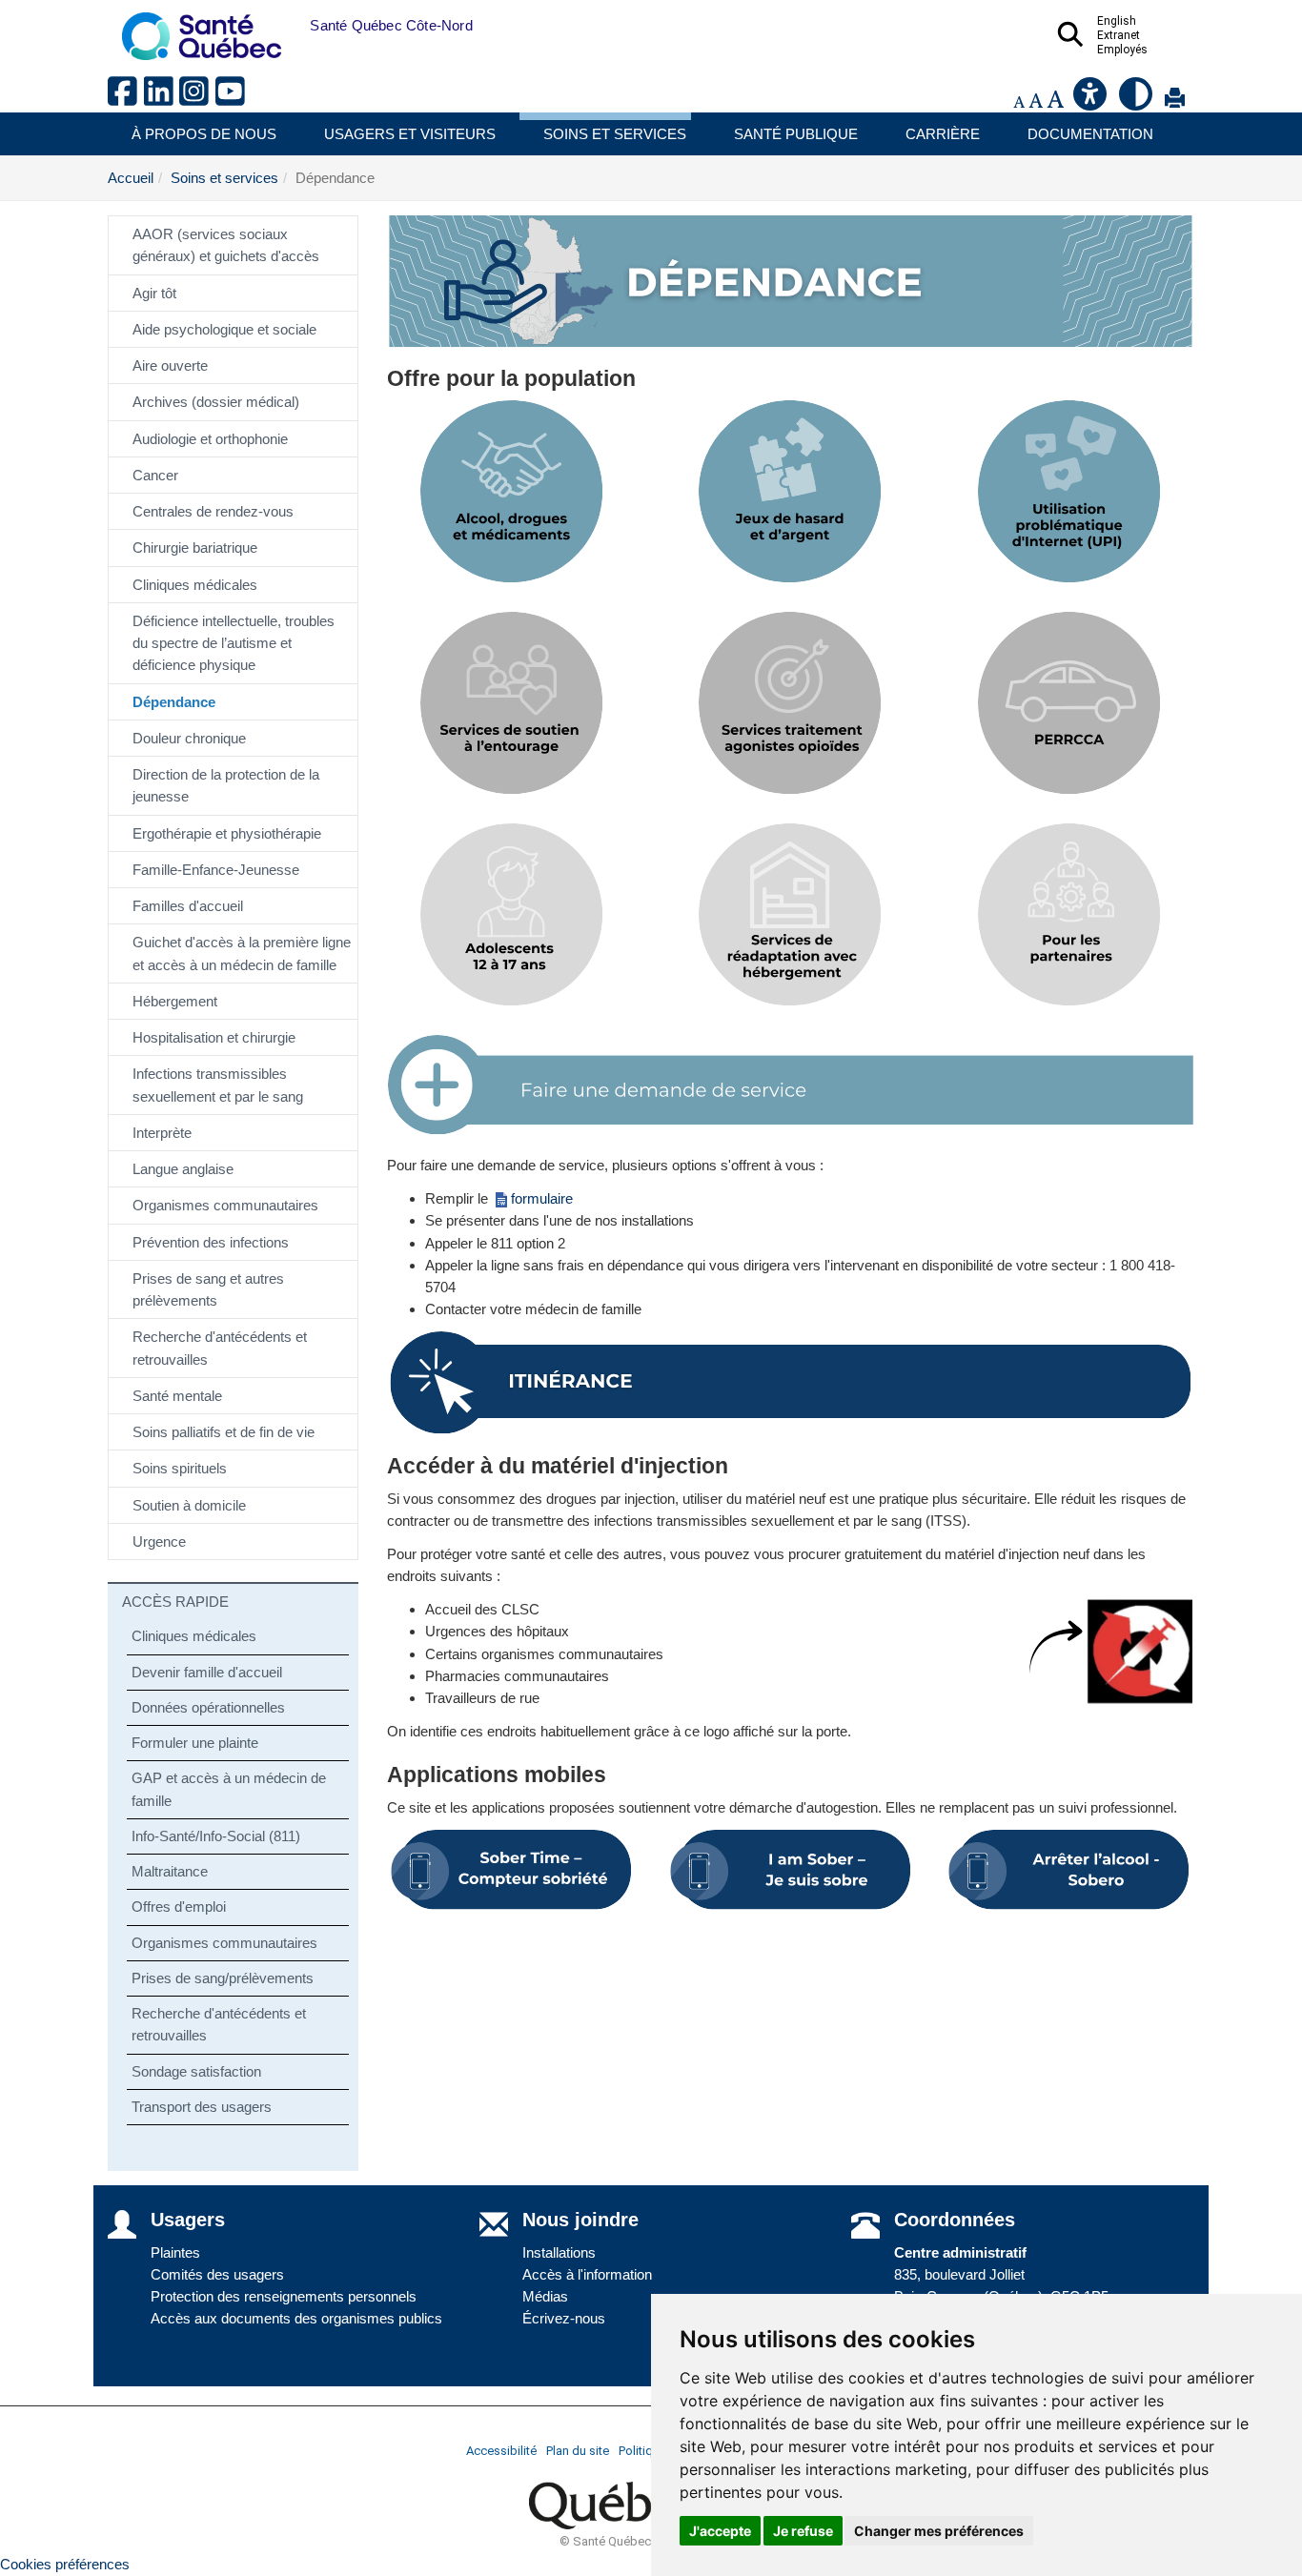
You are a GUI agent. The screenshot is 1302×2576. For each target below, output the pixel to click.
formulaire (542, 1198)
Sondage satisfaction (196, 2071)
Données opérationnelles (208, 1707)
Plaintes (175, 2252)
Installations (559, 2252)
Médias (545, 2296)
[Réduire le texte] (1019, 101)
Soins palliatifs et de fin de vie (224, 1432)
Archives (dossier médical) (216, 402)
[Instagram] (197, 99)
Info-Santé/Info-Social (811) (216, 1836)
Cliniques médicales (195, 585)
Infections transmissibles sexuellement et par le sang (218, 1085)
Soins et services (615, 134)
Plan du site (578, 2451)
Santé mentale (177, 1396)
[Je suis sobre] (790, 1870)
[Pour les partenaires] (1068, 915)
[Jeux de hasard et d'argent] (790, 492)
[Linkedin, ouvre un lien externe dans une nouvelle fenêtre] (162, 99)
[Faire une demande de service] (791, 1085)
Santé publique (796, 134)
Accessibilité (501, 2451)
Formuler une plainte (195, 1743)
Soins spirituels (180, 1468)
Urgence (159, 1542)
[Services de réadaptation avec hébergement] (790, 915)
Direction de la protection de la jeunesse (226, 785)
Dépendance (174, 702)
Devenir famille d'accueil (207, 1672)
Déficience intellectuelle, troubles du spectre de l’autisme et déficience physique (234, 643)
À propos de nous (204, 134)
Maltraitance (170, 1871)
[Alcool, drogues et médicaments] (512, 492)
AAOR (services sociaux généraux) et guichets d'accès (226, 245)
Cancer (155, 475)
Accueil (131, 178)
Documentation (1090, 134)
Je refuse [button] (803, 2531)
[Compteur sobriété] (512, 1870)
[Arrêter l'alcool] (1068, 1870)
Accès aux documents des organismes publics (296, 2318)
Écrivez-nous (564, 2318)
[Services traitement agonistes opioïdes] (790, 703)
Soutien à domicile (189, 1505)
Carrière (943, 134)
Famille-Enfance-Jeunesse (216, 870)
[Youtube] (232, 99)
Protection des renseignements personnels (284, 2296)
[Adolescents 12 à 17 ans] (512, 915)
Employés (1122, 50)
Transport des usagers (202, 2107)
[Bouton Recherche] (295, 26)
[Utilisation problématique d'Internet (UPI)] (1068, 492)
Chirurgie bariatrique (195, 548)
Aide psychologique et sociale (224, 329)
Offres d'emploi (179, 1907)
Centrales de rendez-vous (213, 511)
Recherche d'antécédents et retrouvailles (220, 1348)
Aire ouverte (170, 365)
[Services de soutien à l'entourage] (512, 703)
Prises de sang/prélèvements (223, 1978)
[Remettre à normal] (1036, 101)
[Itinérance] (791, 1383)
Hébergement (175, 1001)
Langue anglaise (183, 1169)
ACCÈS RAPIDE (175, 1602)
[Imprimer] (1175, 101)
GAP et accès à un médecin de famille (229, 1789)
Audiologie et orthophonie (210, 439)
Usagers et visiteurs (410, 134)
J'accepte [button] (720, 2531)
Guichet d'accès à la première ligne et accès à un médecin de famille (242, 953)
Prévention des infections (211, 1242)
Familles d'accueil (188, 906)
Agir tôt (154, 293)
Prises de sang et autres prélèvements (208, 1289)
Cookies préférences (65, 2564)
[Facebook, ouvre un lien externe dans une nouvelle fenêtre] (126, 99)
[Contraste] (1137, 101)
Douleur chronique (189, 738)
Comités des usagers (217, 2274)
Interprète (162, 1133)
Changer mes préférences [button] (939, 2531)
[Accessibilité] (1091, 101)
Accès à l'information (587, 2274)
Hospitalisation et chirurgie (214, 1037)
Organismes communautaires (225, 1205)
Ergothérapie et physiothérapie (227, 833)
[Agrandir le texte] (1055, 101)
